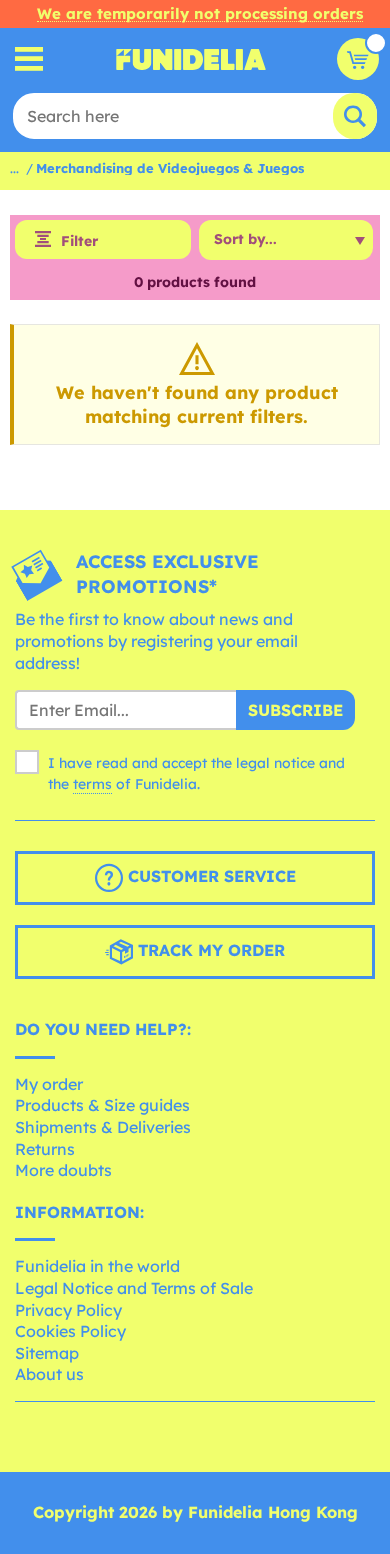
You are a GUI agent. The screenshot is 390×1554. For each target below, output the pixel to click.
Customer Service (209, 876)
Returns (45, 1149)
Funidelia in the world (97, 1266)
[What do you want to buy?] (29, 59)
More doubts (63, 1170)
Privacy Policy (68, 1310)
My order (49, 1084)
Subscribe (295, 710)
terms (92, 784)
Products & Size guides (102, 1105)
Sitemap (47, 1353)
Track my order (209, 950)
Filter (79, 241)
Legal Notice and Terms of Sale (134, 1288)
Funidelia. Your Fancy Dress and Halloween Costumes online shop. (191, 59)
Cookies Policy (70, 1331)
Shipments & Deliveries (103, 1127)
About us (49, 1374)
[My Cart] (358, 59)
